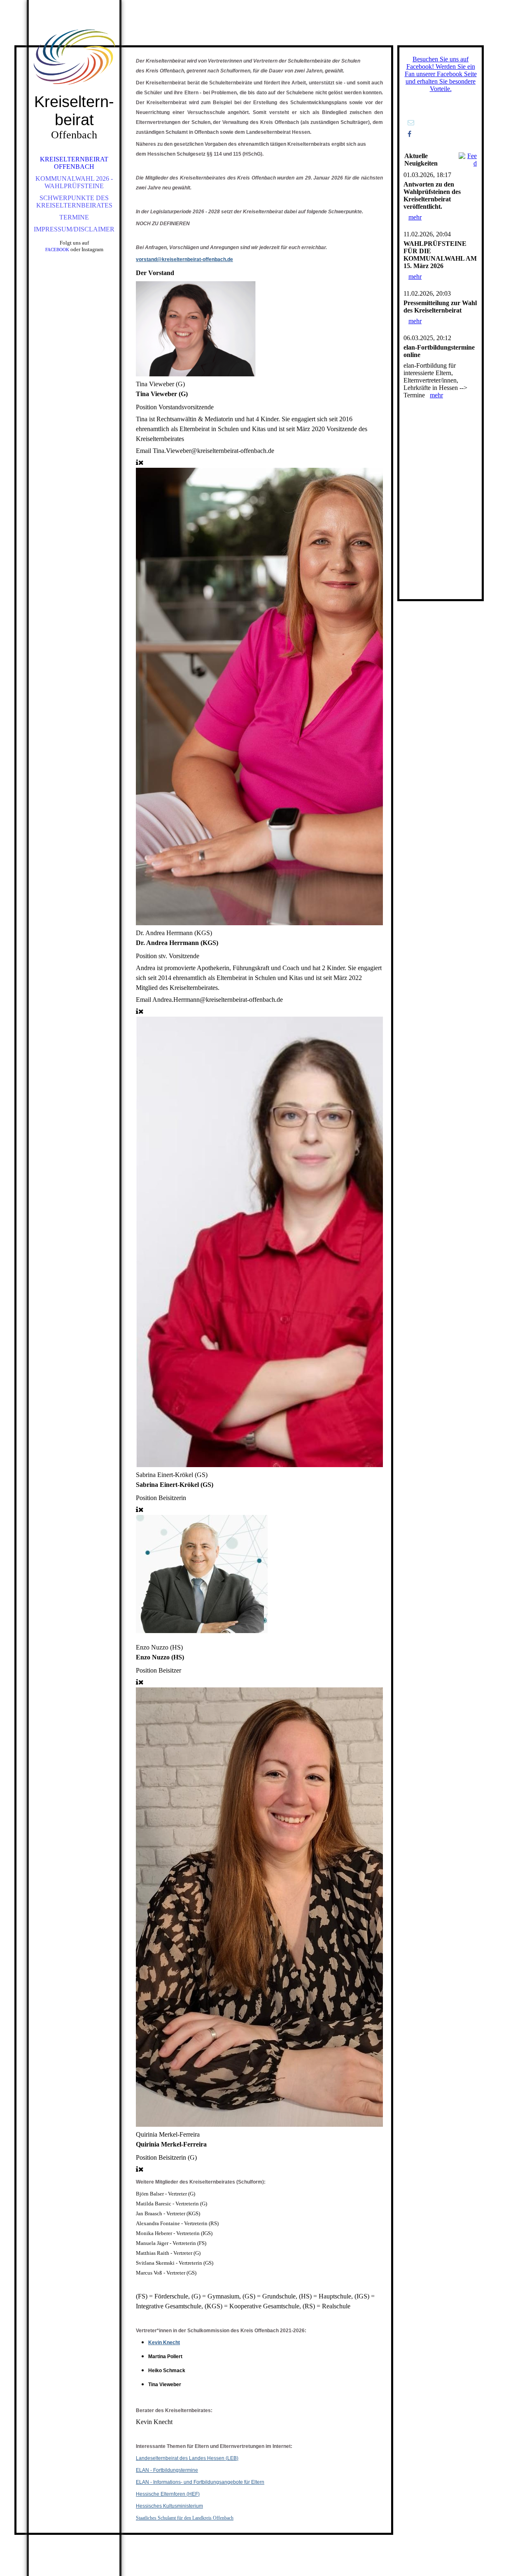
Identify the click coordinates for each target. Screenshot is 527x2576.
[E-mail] (411, 122)
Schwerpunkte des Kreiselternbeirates (74, 202)
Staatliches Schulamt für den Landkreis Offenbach (185, 2518)
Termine (74, 217)
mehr (415, 217)
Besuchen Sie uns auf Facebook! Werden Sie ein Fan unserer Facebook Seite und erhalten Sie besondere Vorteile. (441, 74)
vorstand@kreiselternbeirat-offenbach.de (184, 259)
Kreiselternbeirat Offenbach (74, 163)
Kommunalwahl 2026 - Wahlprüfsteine (74, 182)
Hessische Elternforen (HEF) (168, 2494)
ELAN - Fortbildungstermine (167, 2470)
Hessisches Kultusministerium (169, 2506)
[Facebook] (409, 134)
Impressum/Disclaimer (74, 229)
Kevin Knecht (164, 2343)
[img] (74, 58)
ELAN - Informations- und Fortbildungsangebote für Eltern (200, 2482)
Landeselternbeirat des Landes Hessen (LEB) (187, 2458)
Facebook (57, 250)
